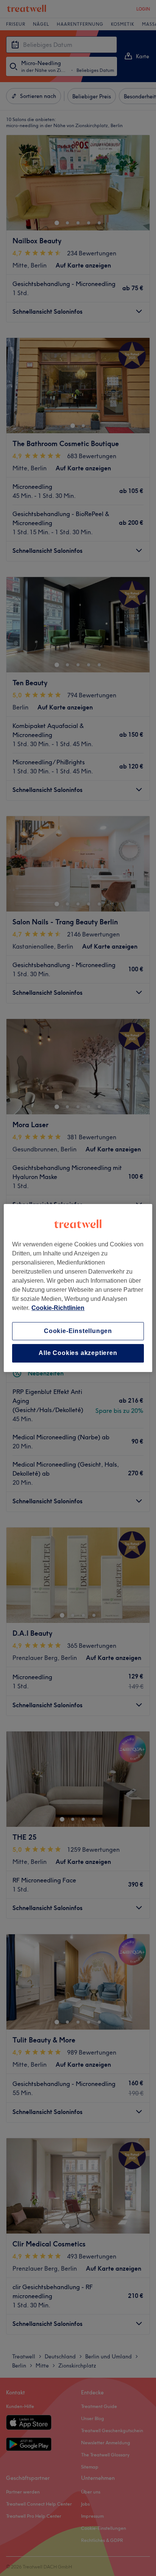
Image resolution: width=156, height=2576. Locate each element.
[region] (78, 1288)
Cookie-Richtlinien (58, 1308)
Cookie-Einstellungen (78, 1331)
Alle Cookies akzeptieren (78, 1353)
